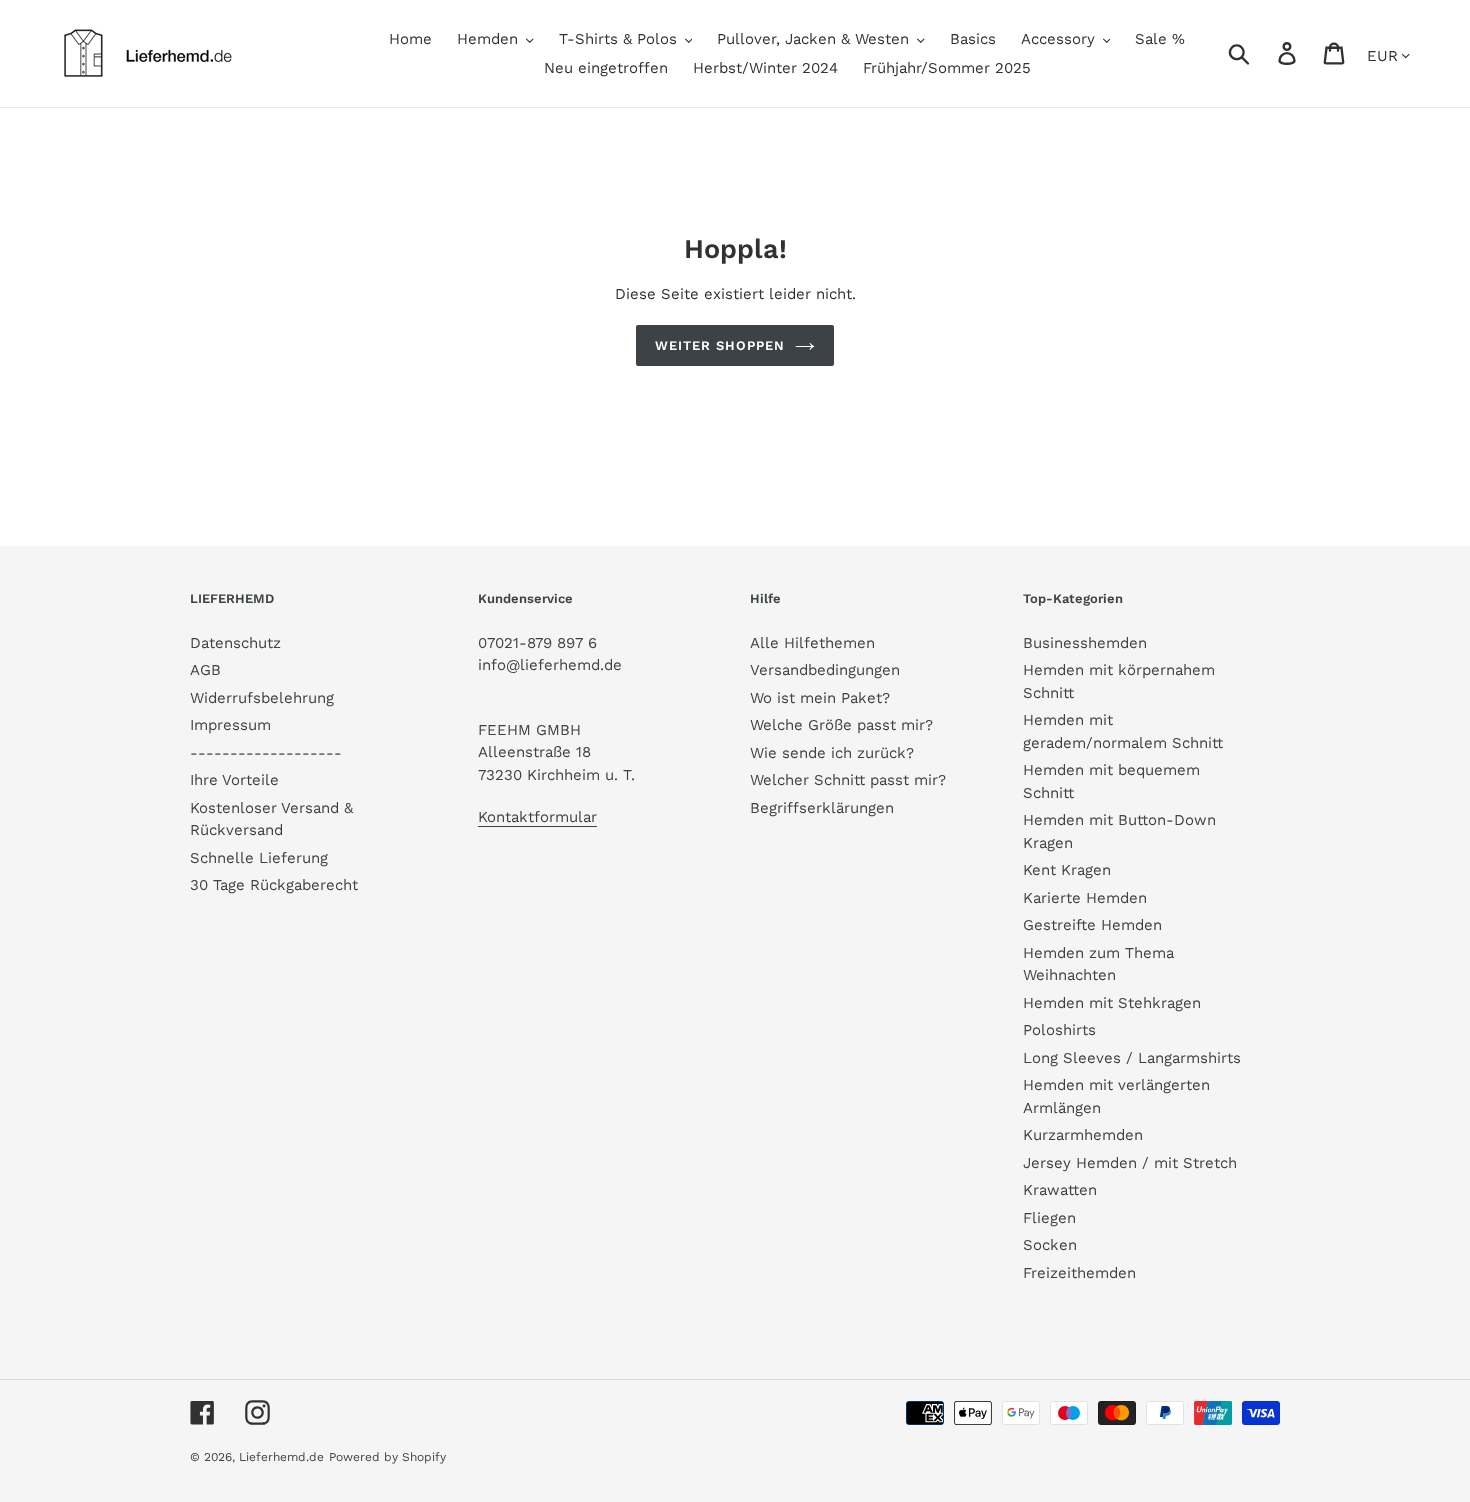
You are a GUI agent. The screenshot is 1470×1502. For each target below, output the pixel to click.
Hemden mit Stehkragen (1112, 1003)
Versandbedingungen (825, 670)
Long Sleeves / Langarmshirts (1132, 1058)
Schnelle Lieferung (259, 858)
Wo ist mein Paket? (820, 698)
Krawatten (1060, 1190)
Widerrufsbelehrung (262, 698)
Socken (1050, 1245)
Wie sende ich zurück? (832, 753)
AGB (205, 670)
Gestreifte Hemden (1092, 925)
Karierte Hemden (1085, 898)
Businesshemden (1085, 643)
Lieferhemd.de (281, 1457)
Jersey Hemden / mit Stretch (1130, 1163)
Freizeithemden (1079, 1273)
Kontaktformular (537, 817)
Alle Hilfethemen (812, 643)
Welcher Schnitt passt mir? (848, 780)
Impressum (230, 725)
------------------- (266, 753)
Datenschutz (235, 643)
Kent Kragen (1067, 870)
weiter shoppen (720, 345)
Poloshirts (1059, 1030)
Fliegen (1049, 1218)
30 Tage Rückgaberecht (274, 885)
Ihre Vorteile (234, 780)
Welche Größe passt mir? (841, 725)
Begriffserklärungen (822, 808)
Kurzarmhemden (1083, 1135)
